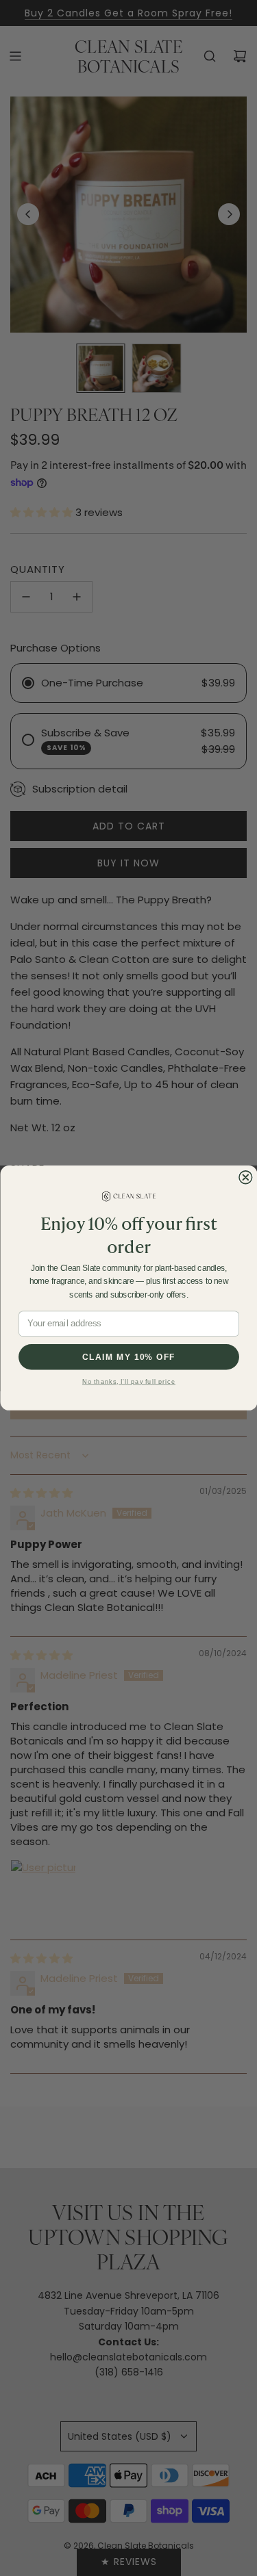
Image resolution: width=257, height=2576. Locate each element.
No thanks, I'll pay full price (129, 1381)
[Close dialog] (245, 1177)
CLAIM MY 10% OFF (129, 1357)
